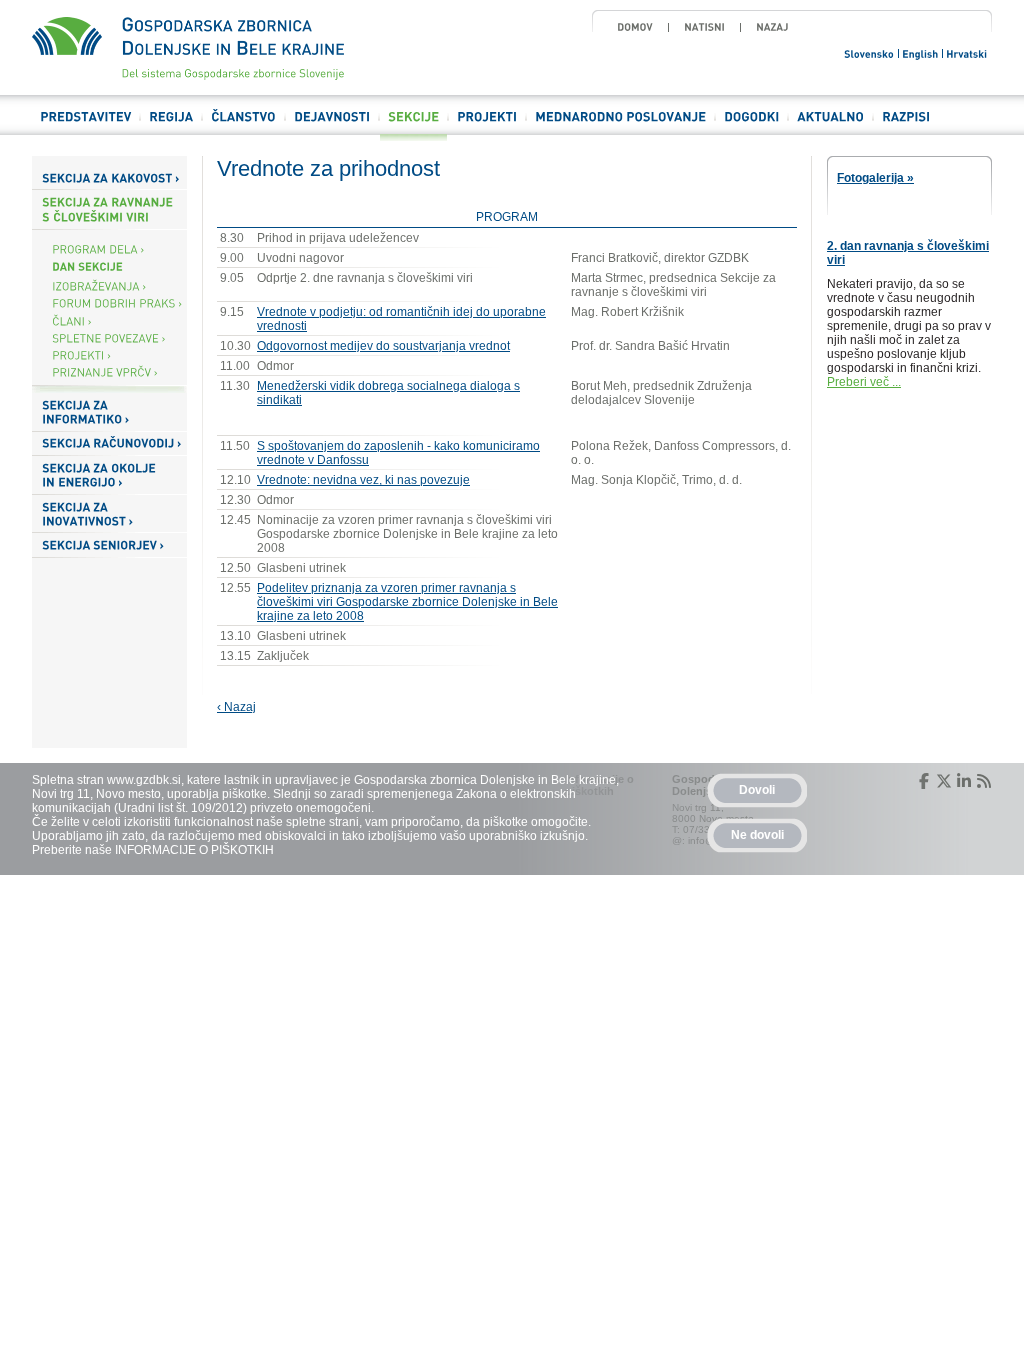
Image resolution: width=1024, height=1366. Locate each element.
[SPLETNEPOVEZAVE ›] (109, 337)
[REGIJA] (171, 125)
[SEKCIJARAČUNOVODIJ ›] (109, 444)
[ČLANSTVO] (243, 125)
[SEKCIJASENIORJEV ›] (109, 545)
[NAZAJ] (772, 26)
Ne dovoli (757, 835)
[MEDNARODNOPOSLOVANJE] (620, 125)
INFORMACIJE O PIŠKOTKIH (194, 850)
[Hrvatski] (967, 52)
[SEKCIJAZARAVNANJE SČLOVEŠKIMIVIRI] (109, 210)
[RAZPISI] (906, 125)
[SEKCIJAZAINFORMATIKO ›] (109, 412)
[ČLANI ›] (109, 320)
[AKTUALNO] (830, 125)
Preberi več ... (864, 382)
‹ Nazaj (236, 707)
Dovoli (757, 790)
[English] (921, 52)
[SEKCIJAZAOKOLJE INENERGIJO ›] (109, 475)
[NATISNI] (704, 26)
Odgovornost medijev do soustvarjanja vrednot (383, 346)
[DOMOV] (635, 26)
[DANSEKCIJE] (109, 267)
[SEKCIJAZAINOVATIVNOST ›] (109, 514)
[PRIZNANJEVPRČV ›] (109, 372)
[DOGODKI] (751, 125)
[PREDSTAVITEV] (85, 125)
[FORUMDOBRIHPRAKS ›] (109, 303)
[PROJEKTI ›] (109, 354)
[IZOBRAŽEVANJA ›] (109, 286)
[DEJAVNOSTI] (332, 125)
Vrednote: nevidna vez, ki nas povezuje (363, 480)
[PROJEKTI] (487, 125)
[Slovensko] (870, 52)
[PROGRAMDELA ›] (109, 248)
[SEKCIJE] (413, 125)
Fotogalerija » (875, 178)
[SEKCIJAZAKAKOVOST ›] (109, 178)
